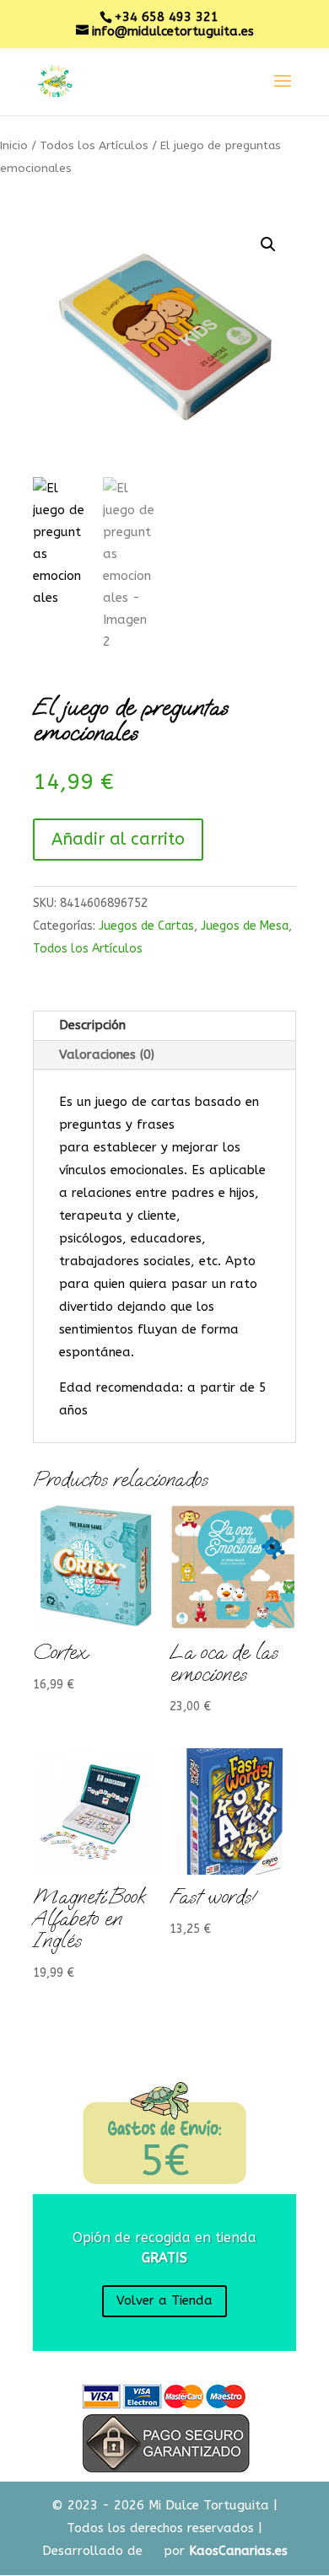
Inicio (14, 145)
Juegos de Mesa (245, 926)
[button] (268, 244)
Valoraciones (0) (107, 1055)
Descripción (92, 1025)
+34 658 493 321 (166, 17)
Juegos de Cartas (146, 926)
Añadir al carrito (118, 839)
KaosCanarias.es (238, 2551)
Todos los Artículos (94, 145)
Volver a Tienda (164, 2300)
